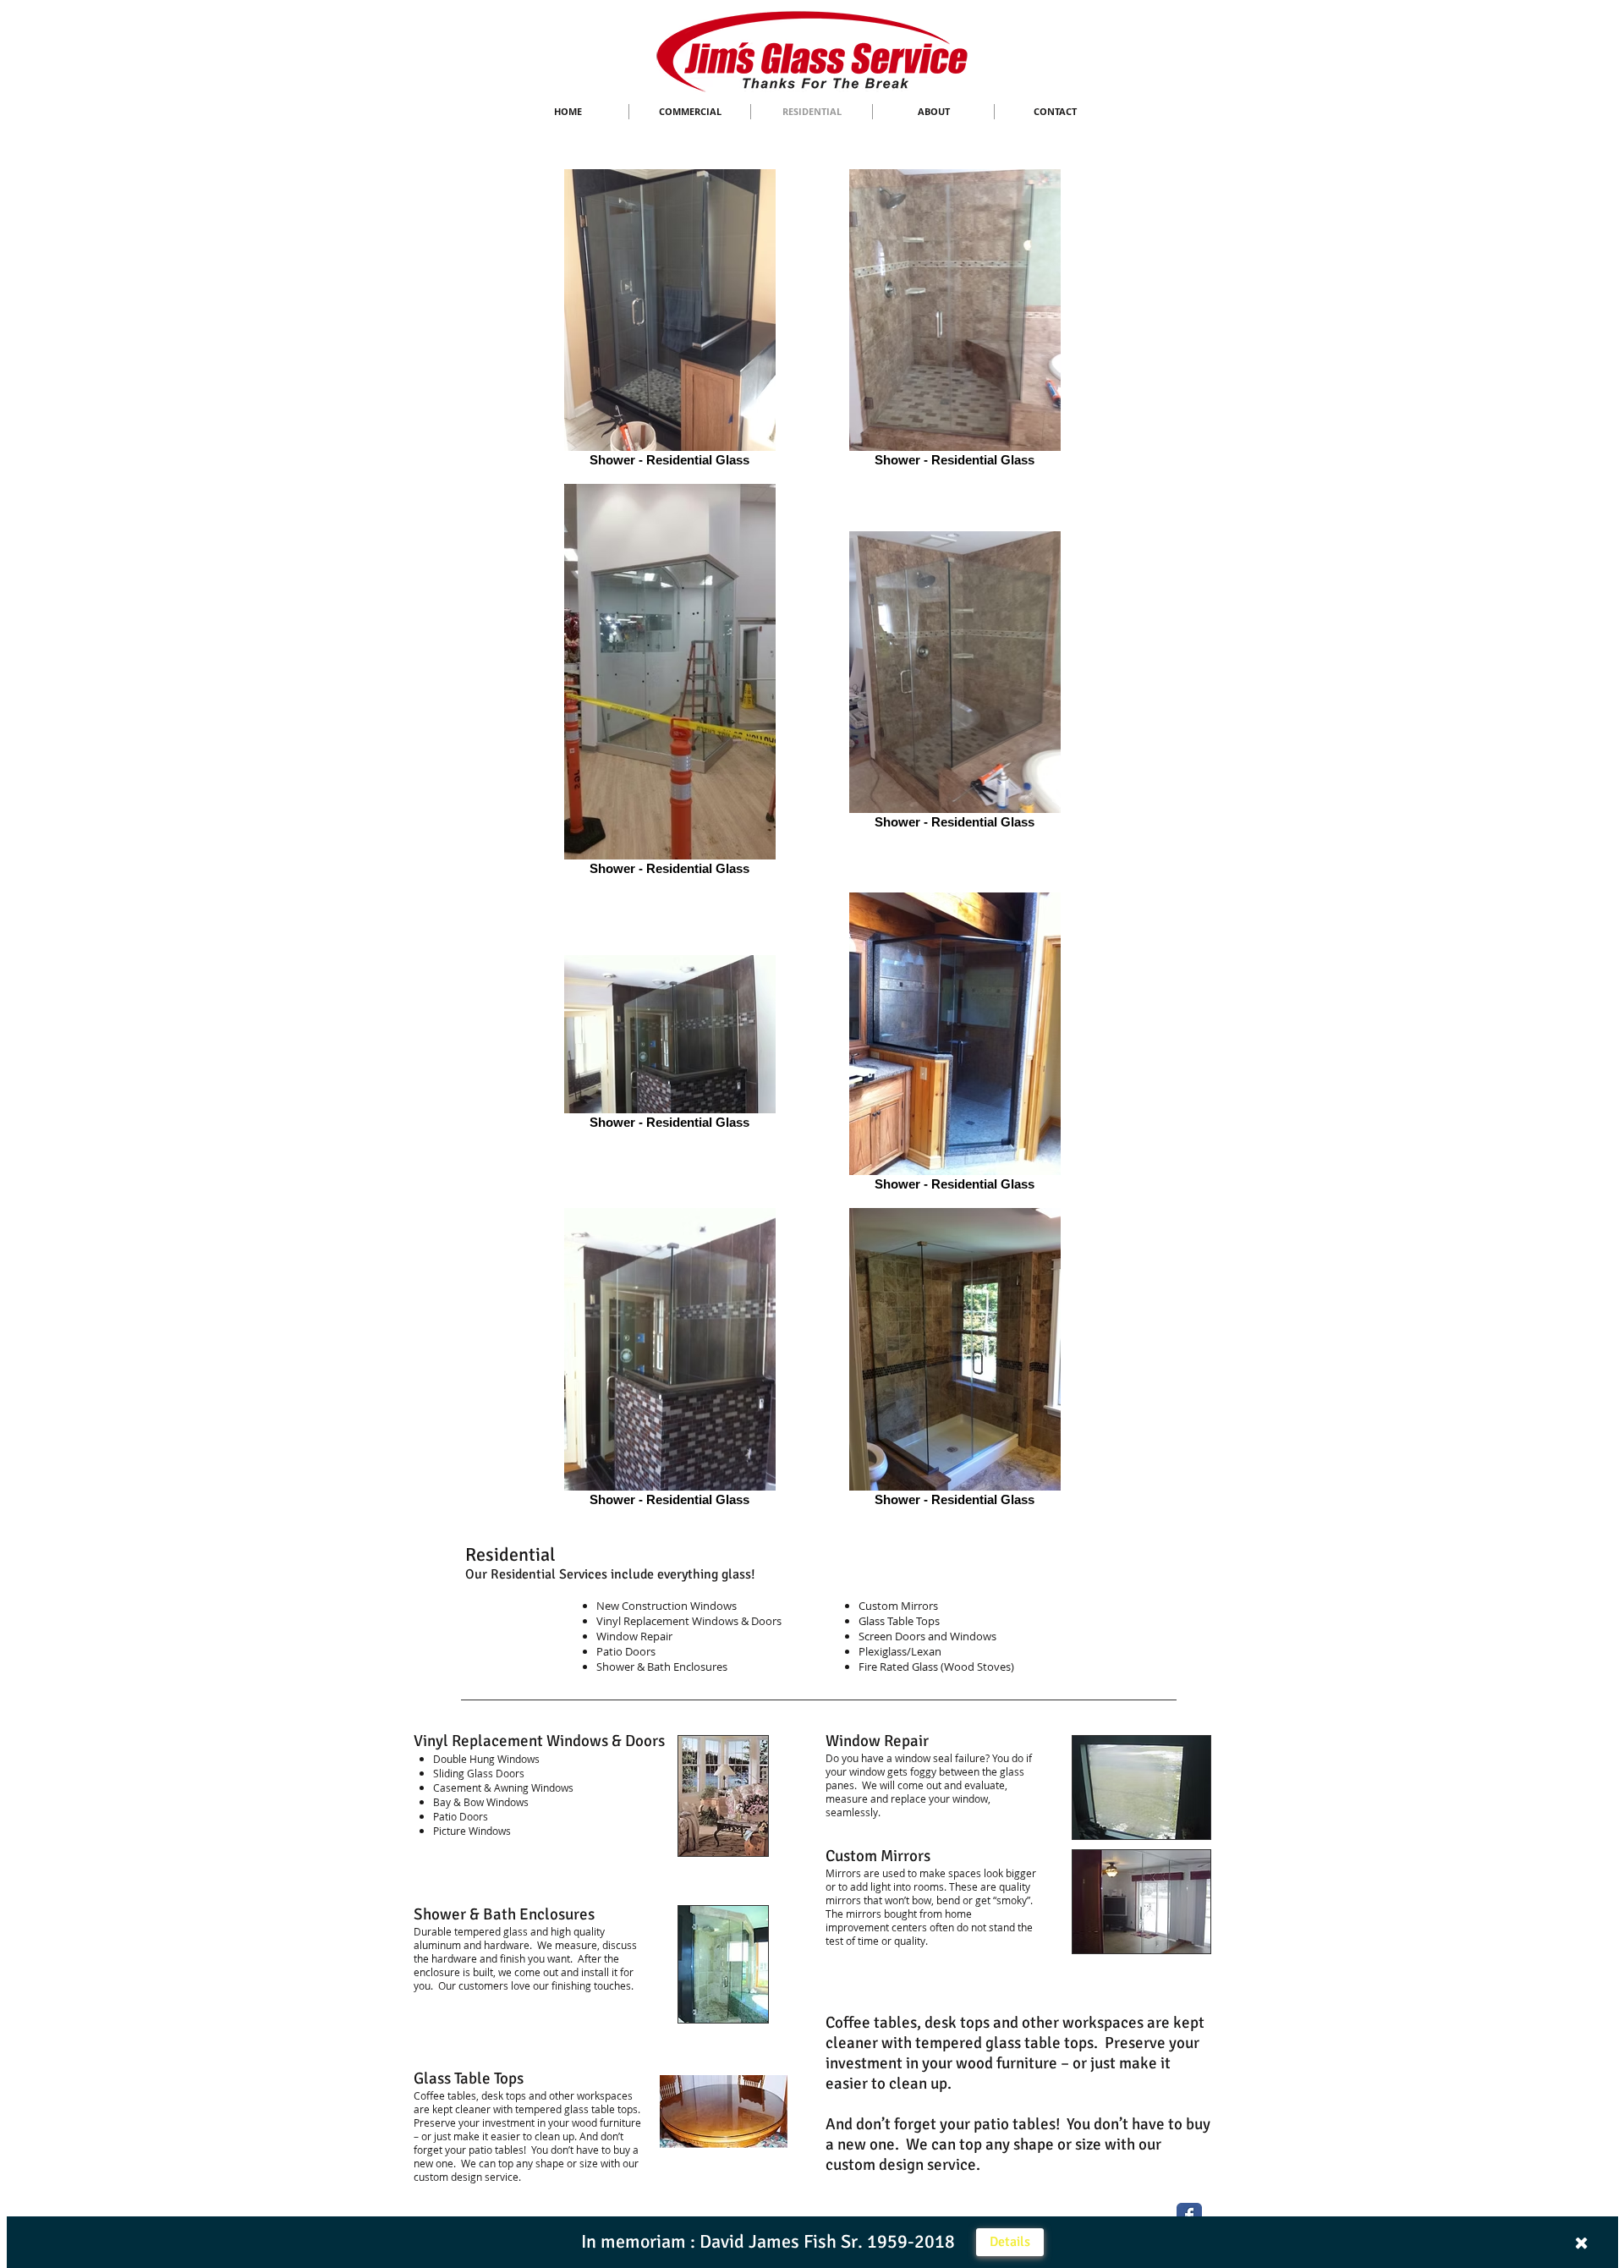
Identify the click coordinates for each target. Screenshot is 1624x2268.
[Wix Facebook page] (1189, 2216)
